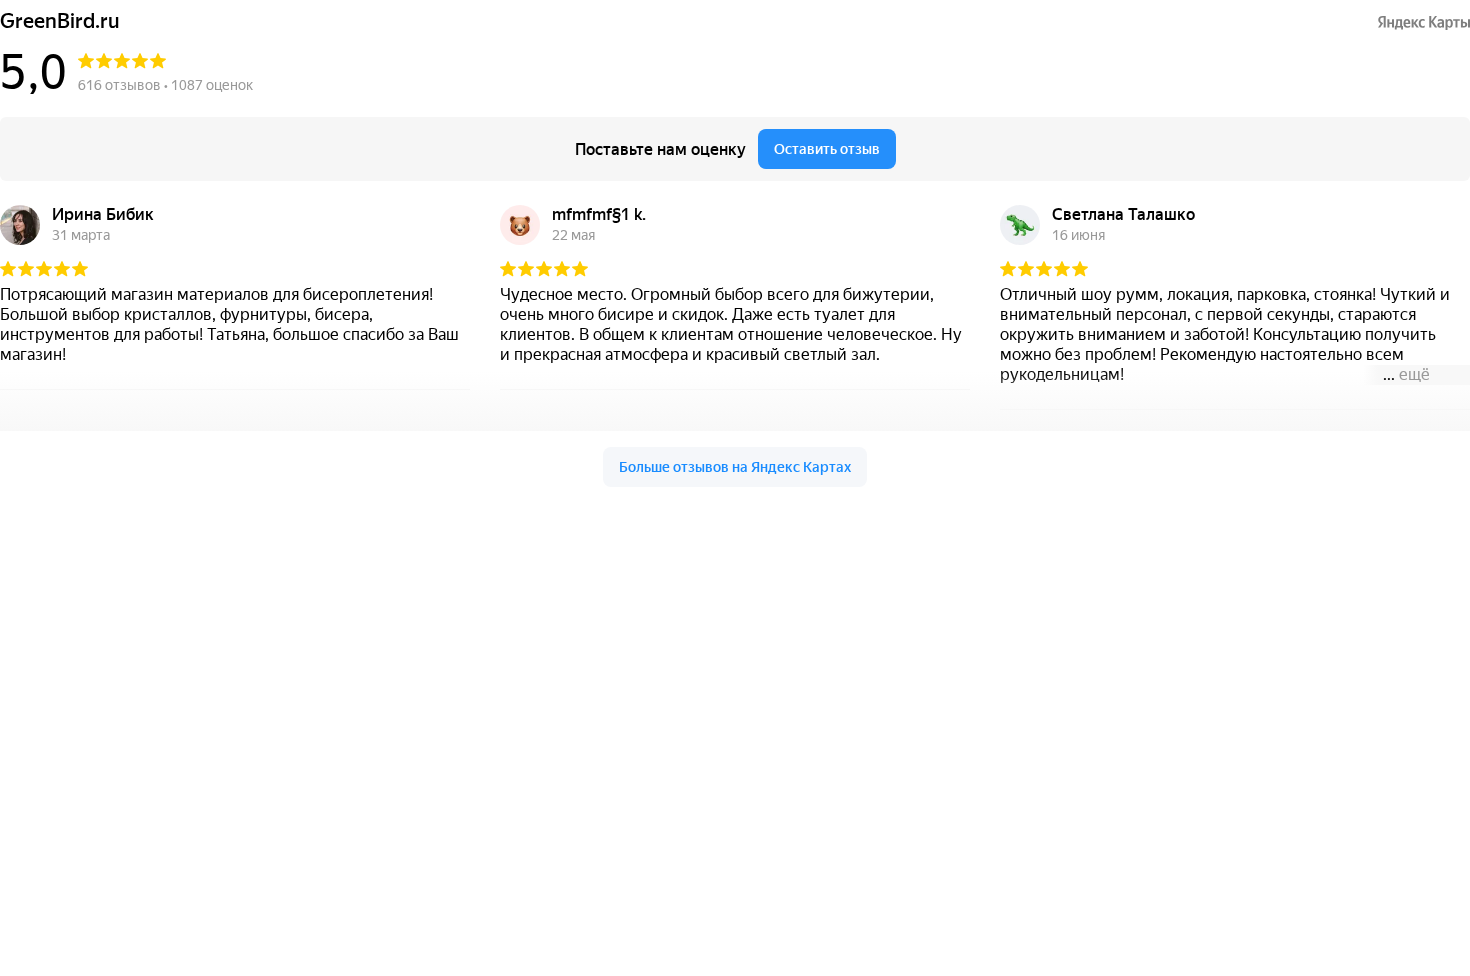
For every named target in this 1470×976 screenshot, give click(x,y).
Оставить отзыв (827, 149)
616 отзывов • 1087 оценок (165, 85)
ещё (1414, 374)
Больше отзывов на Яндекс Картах (735, 467)
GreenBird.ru (60, 21)
